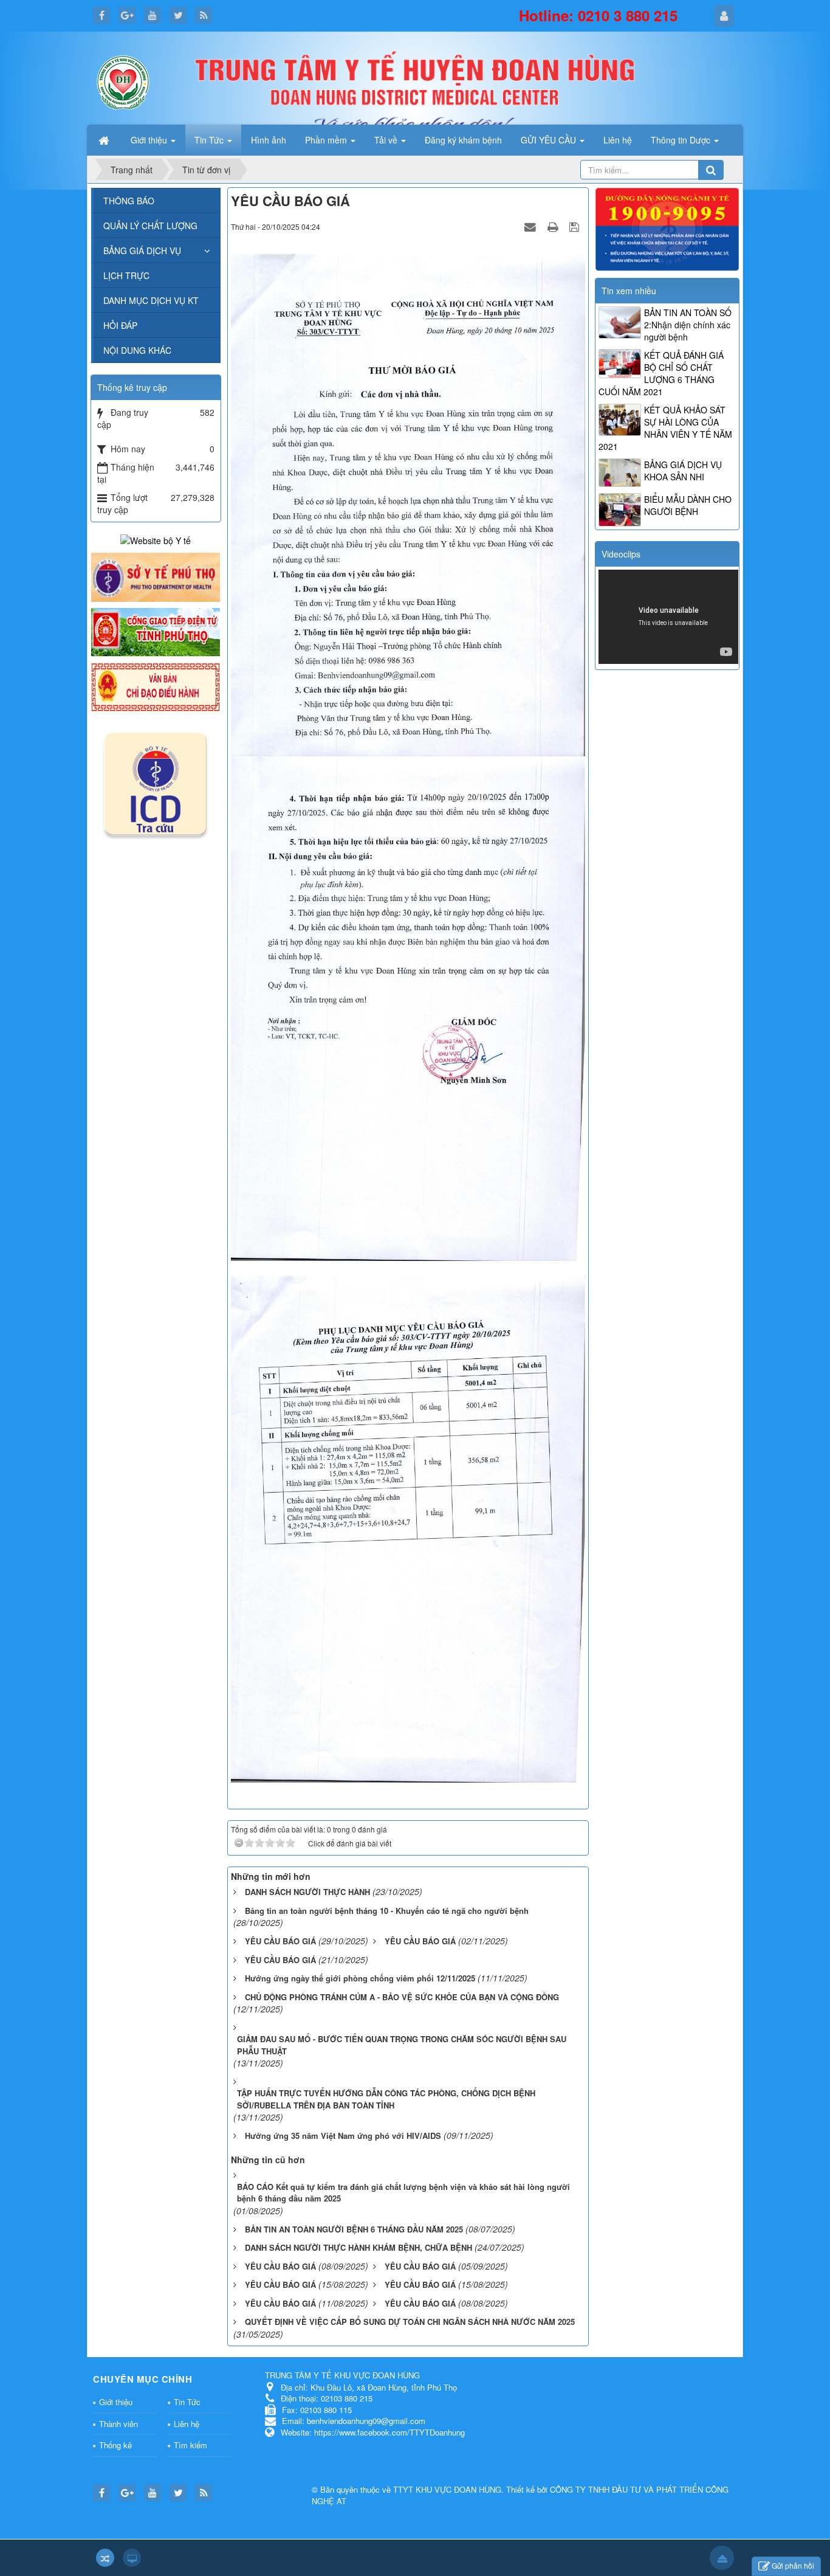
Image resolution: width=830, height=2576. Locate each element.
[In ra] (554, 226)
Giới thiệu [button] (150, 140)
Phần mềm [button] (327, 140)
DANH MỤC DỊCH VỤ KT (151, 300)
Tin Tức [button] (210, 140)
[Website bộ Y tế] (156, 539)
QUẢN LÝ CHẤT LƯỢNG (150, 226)
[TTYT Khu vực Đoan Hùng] (123, 81)
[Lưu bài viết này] (576, 226)
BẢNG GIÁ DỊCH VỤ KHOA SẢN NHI (683, 471)
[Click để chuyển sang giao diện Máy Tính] (132, 2558)
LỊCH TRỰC (126, 275)
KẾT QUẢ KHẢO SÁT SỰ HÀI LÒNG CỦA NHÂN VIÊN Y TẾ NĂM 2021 (665, 428)
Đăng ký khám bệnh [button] (463, 140)
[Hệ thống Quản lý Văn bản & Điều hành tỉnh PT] (156, 686)
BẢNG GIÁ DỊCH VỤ (142, 250)
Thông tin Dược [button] (682, 140)
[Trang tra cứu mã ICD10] (156, 781)
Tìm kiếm (190, 2445)
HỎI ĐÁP (120, 325)
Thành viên (118, 2424)
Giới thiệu (116, 2402)
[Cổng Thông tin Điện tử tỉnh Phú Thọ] (156, 631)
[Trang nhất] (105, 140)
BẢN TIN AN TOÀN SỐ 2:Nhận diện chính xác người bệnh (688, 325)
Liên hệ (187, 2424)
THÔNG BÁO (129, 201)
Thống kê (115, 2445)
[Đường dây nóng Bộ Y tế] (667, 228)
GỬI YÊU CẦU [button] (550, 140)
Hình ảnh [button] (269, 140)
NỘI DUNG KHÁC (137, 350)
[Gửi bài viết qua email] (532, 226)
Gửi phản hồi (793, 2565)
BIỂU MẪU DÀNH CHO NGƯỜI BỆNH (688, 505)
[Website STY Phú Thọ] (156, 576)
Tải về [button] (387, 140)
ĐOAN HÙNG (478, 2489)
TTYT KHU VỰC (424, 2489)
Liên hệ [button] (618, 140)
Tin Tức (187, 2402)
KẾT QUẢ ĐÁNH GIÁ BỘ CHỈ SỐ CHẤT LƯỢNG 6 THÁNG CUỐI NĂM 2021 (661, 373)
